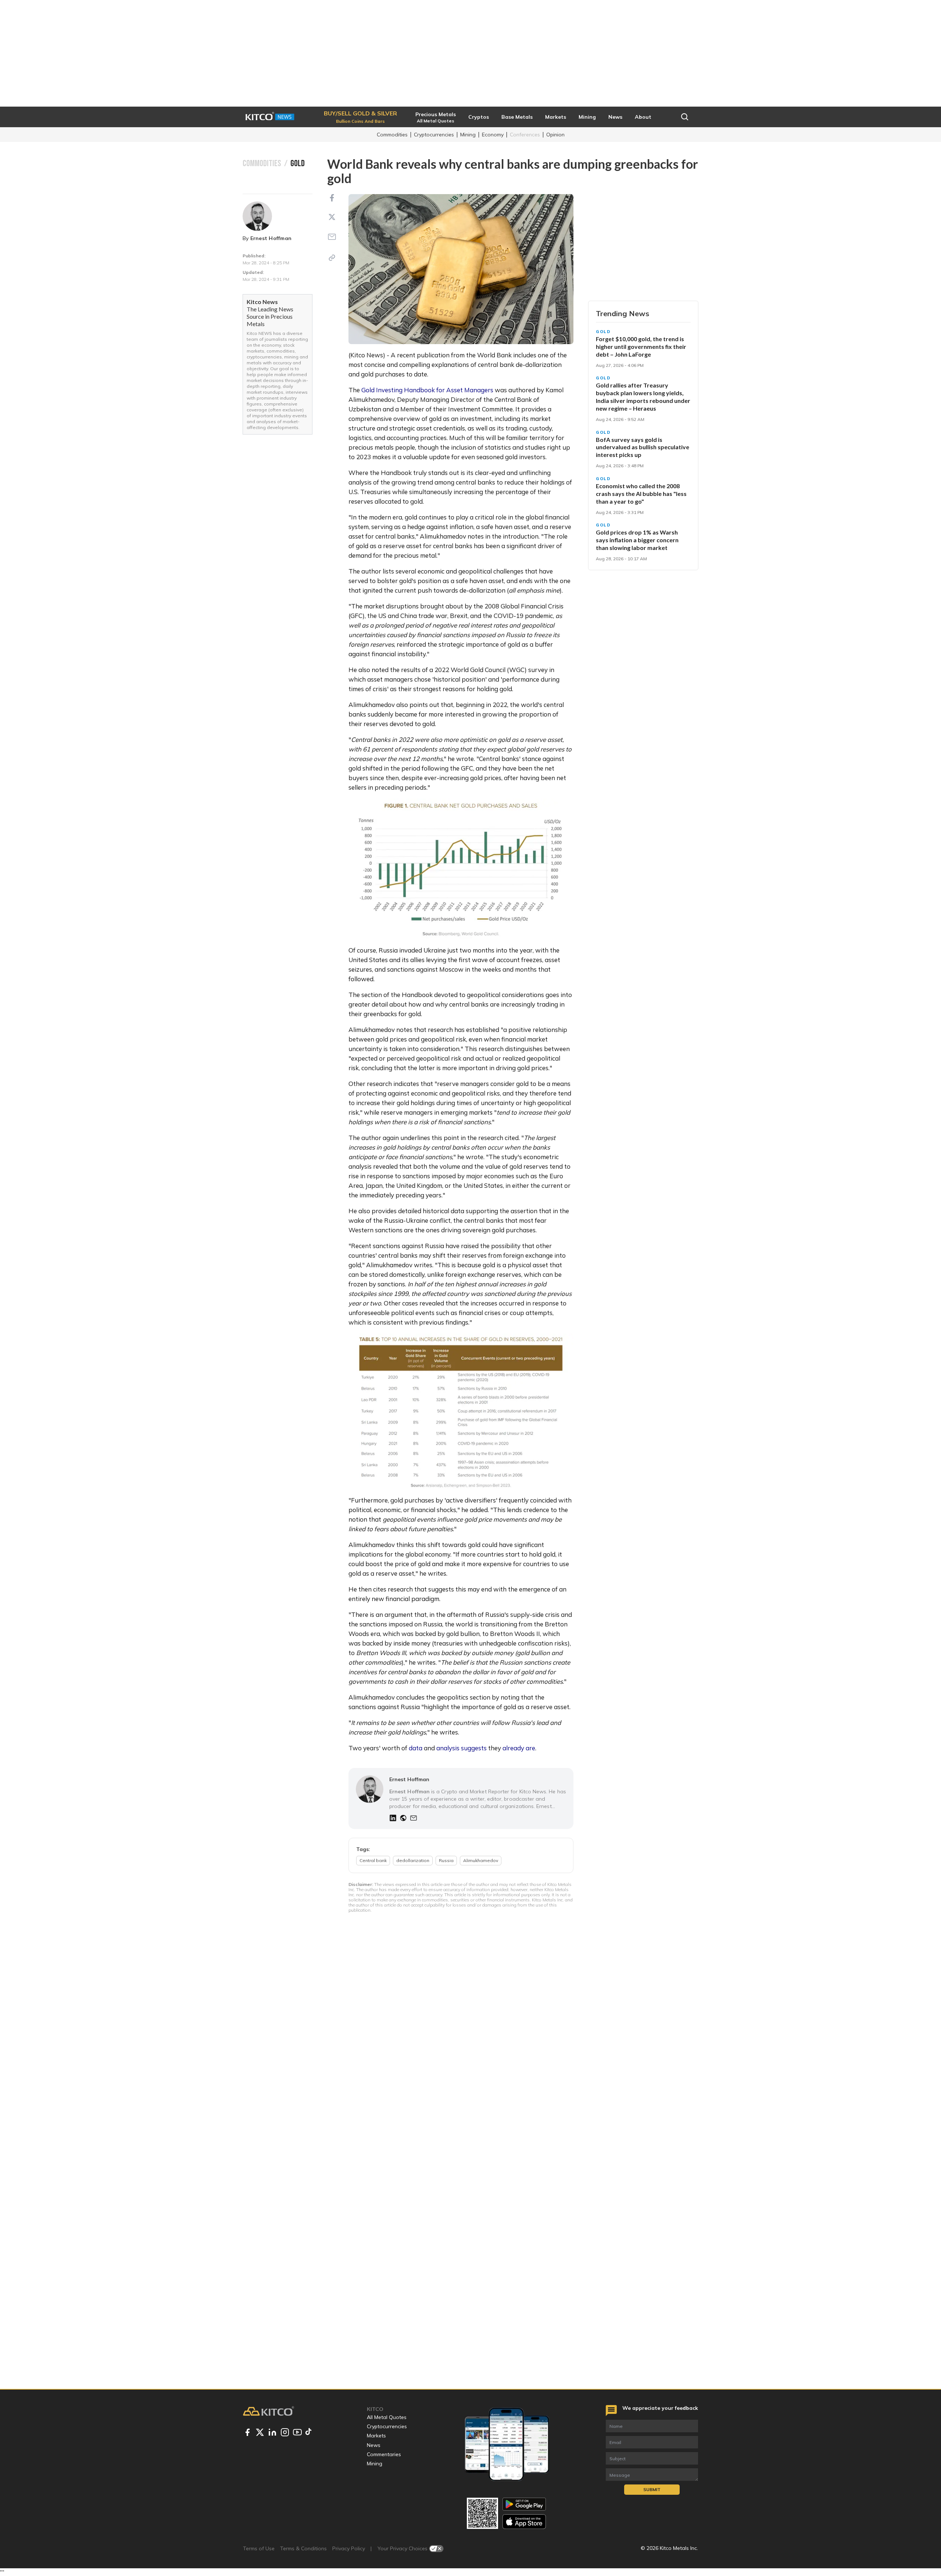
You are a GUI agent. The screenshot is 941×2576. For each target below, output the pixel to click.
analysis (447, 1748)
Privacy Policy (349, 2548)
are (530, 1748)
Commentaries (384, 2454)
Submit (652, 2489)
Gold (603, 332)
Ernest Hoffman (271, 238)
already (513, 1748)
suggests (474, 1748)
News (374, 2445)
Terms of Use (259, 2548)
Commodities (392, 135)
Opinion (555, 135)
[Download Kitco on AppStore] (524, 2521)
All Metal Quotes (387, 2417)
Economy (493, 135)
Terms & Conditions (303, 2548)
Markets (376, 2436)
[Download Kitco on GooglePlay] (524, 2504)
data (415, 1748)
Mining (468, 135)
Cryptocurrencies (434, 135)
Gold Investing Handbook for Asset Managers (427, 390)
